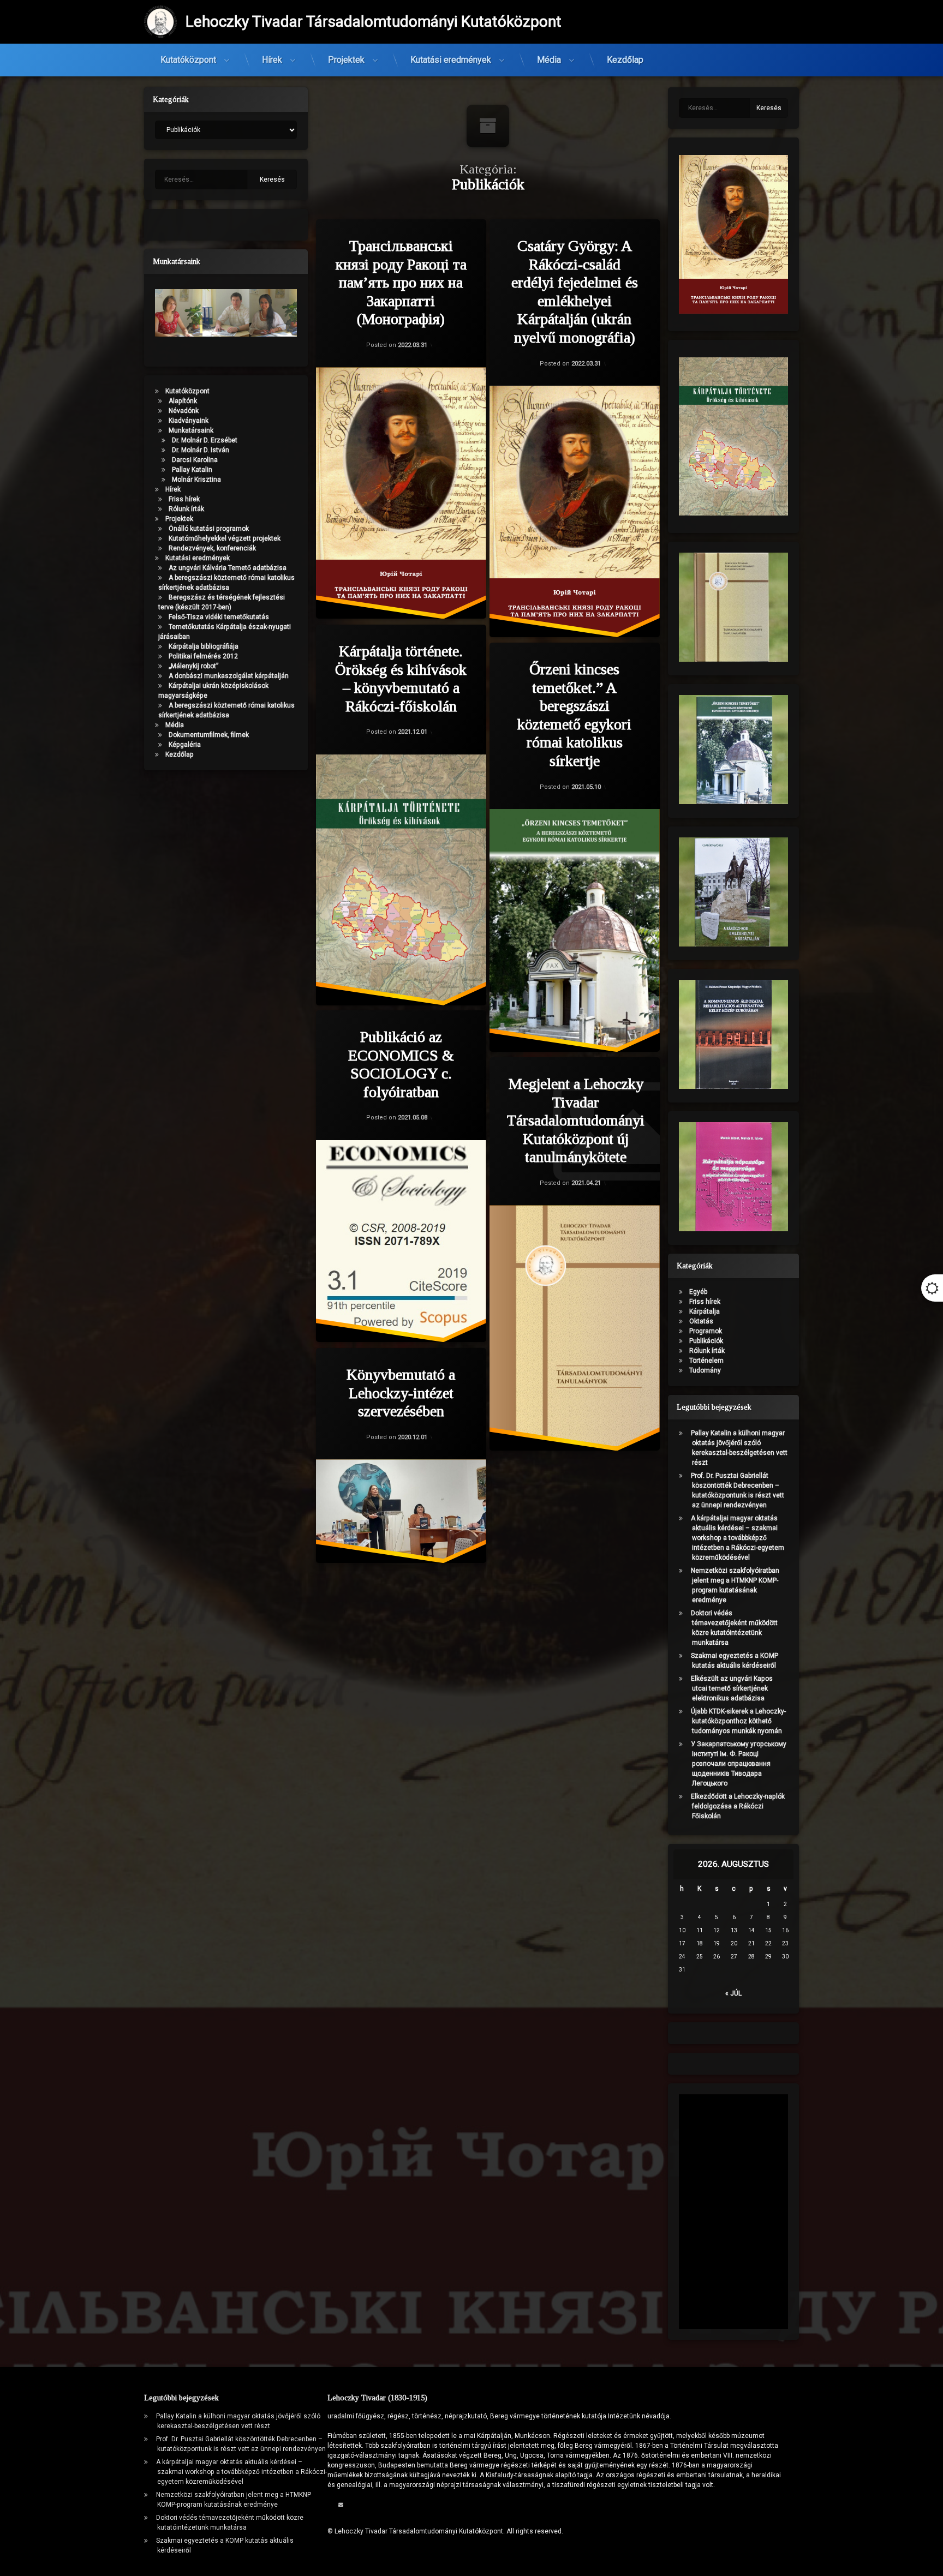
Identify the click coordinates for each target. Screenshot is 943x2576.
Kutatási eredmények (451, 60)
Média (549, 60)
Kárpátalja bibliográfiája (204, 646)
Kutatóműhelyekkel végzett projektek (225, 538)
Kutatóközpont (188, 60)
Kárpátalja (705, 1311)
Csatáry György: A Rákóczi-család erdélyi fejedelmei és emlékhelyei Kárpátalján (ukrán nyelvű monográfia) (575, 292)
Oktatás (701, 1321)
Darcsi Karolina (195, 460)
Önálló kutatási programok (209, 529)
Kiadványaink (189, 421)
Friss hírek (184, 499)
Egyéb (698, 1292)
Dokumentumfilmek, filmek (209, 735)
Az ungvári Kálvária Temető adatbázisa (228, 568)
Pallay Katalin (192, 470)
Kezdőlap (625, 60)
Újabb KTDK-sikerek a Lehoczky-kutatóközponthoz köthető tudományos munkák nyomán (738, 1721)
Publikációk (706, 1341)
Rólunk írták (186, 509)
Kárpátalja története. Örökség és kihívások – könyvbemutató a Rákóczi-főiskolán (401, 679)
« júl (733, 1993)
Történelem (706, 1361)
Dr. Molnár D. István (201, 450)
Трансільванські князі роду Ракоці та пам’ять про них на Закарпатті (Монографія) (401, 282)
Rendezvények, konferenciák (212, 548)
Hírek (272, 60)
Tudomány (705, 1370)
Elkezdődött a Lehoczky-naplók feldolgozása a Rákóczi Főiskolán (738, 1806)
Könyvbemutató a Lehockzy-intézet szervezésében (401, 1393)
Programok (706, 1331)
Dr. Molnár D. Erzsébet (205, 440)
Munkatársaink (191, 430)
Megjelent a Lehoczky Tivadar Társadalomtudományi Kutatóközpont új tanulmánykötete (576, 1120)
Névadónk (184, 411)
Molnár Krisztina (196, 480)
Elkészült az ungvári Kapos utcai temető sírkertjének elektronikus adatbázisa (732, 1688)
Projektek (346, 60)
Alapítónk (183, 401)
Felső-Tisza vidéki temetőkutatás (219, 617)
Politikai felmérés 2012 (203, 656)
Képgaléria (185, 745)
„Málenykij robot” (193, 666)
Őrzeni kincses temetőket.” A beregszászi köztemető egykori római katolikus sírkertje (574, 715)
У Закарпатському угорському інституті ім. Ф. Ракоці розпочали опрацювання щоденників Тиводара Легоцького (739, 1764)
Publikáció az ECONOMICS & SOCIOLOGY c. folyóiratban (401, 1064)
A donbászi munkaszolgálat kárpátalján (229, 676)
